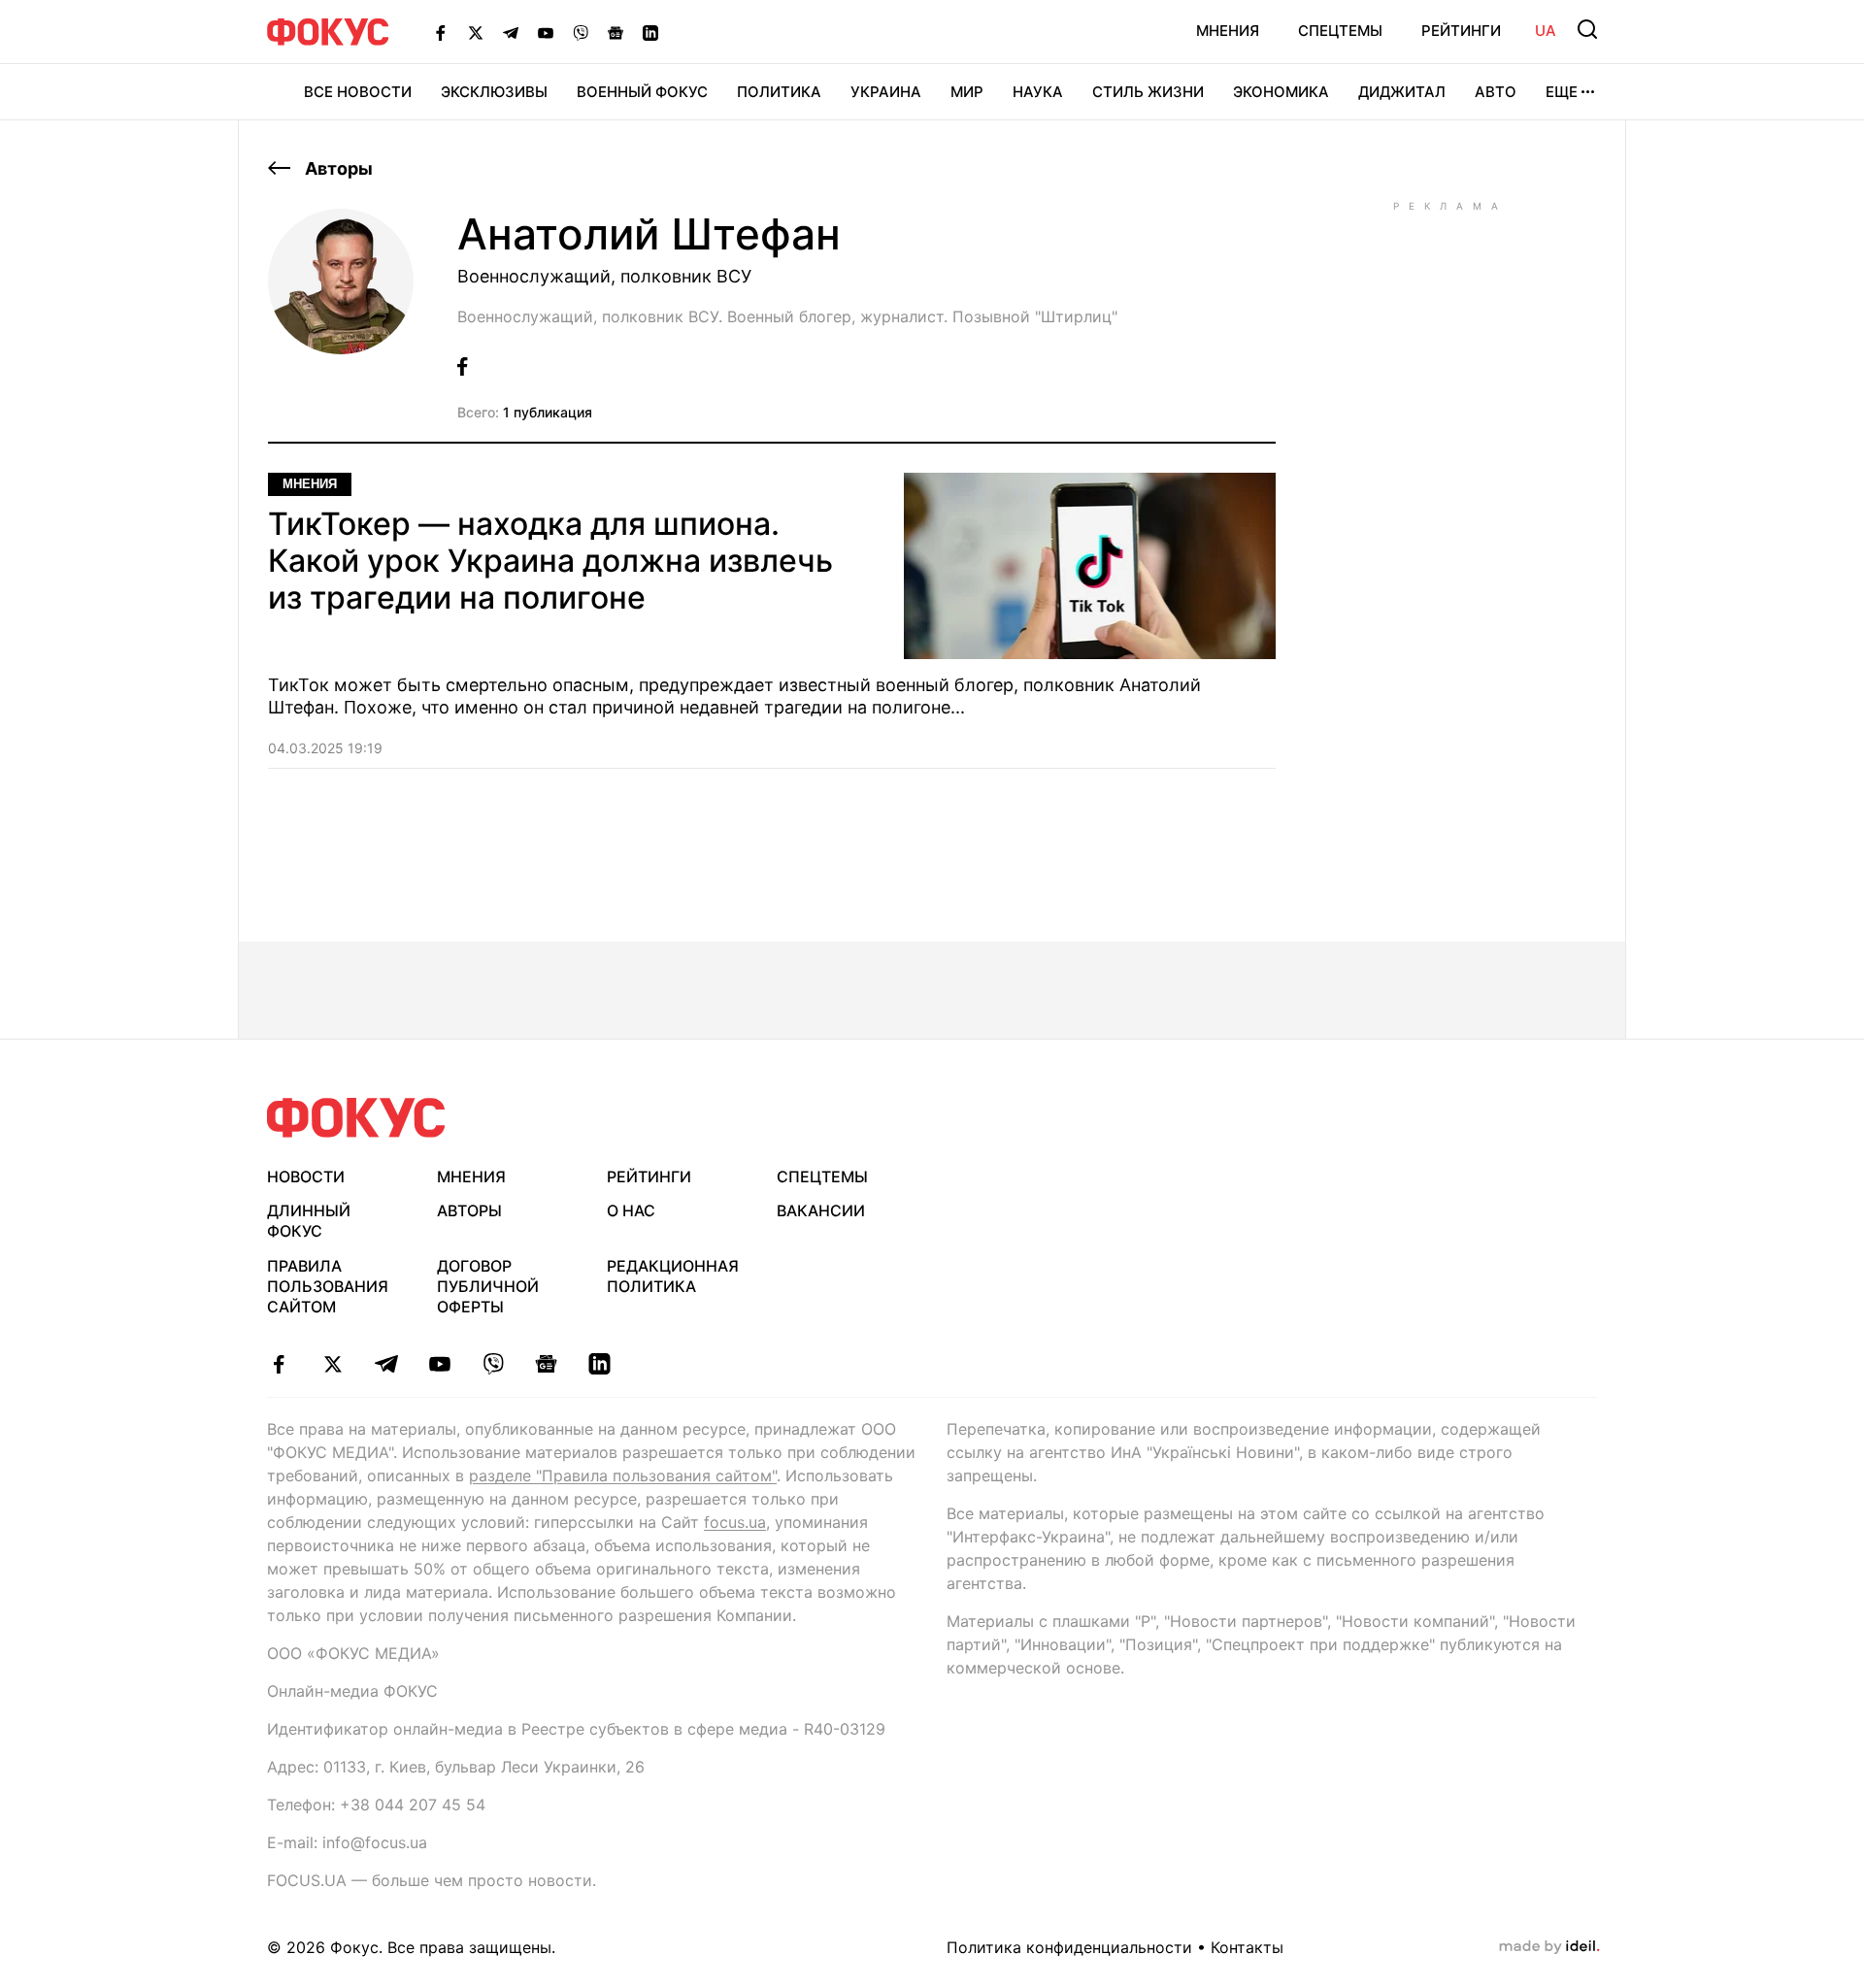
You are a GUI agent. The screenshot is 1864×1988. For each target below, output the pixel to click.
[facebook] (279, 1364)
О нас (631, 1210)
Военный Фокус (642, 92)
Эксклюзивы (494, 92)
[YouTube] (546, 32)
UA (1546, 31)
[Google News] (616, 32)
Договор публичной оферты (488, 1286)
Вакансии (821, 1210)
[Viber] (581, 32)
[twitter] (333, 1364)
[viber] (493, 1364)
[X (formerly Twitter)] (476, 32)
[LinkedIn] (650, 32)
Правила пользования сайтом (328, 1286)
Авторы (337, 168)
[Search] (1587, 29)
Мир (967, 92)
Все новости (358, 92)
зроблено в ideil (1549, 1947)
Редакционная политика (673, 1276)
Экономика (1281, 92)
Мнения (1228, 31)
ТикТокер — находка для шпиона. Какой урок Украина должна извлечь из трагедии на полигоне (550, 562)
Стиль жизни (1148, 92)
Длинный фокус (309, 1221)
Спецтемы (1340, 31)
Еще (1562, 92)
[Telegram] (511, 32)
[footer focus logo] (356, 1118)
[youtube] (439, 1364)
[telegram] (386, 1364)
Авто (1496, 92)
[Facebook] (441, 32)
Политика (779, 92)
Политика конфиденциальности (1069, 1947)
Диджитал (1402, 92)
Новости (306, 1176)
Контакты (1247, 1947)
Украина (886, 92)
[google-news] (546, 1364)
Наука (1038, 92)
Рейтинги (1461, 31)
